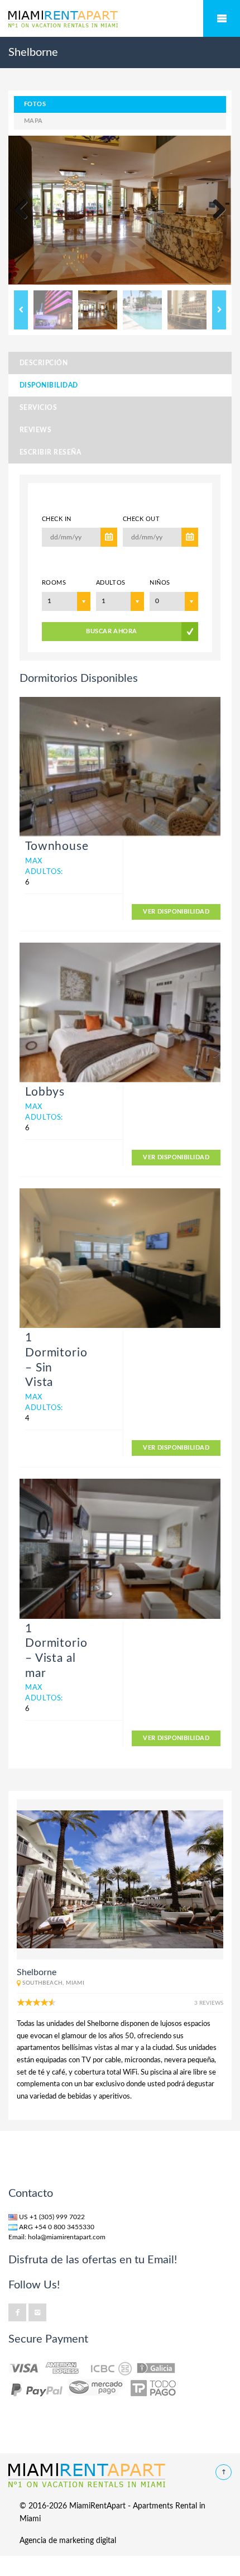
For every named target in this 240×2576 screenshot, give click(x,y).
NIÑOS (160, 583)
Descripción (44, 363)
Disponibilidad (49, 385)
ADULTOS (111, 583)
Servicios (38, 408)
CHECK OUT (141, 519)
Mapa (33, 121)
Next (215, 210)
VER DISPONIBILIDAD (176, 912)
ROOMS (54, 583)
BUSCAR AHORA (111, 631)
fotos (35, 104)
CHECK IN (57, 519)
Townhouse (57, 846)
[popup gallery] (120, 767)
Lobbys (45, 1092)
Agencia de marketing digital (68, 2541)
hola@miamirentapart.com (67, 2237)
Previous (25, 210)
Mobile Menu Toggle (222, 18)
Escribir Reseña (50, 452)
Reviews (35, 430)
